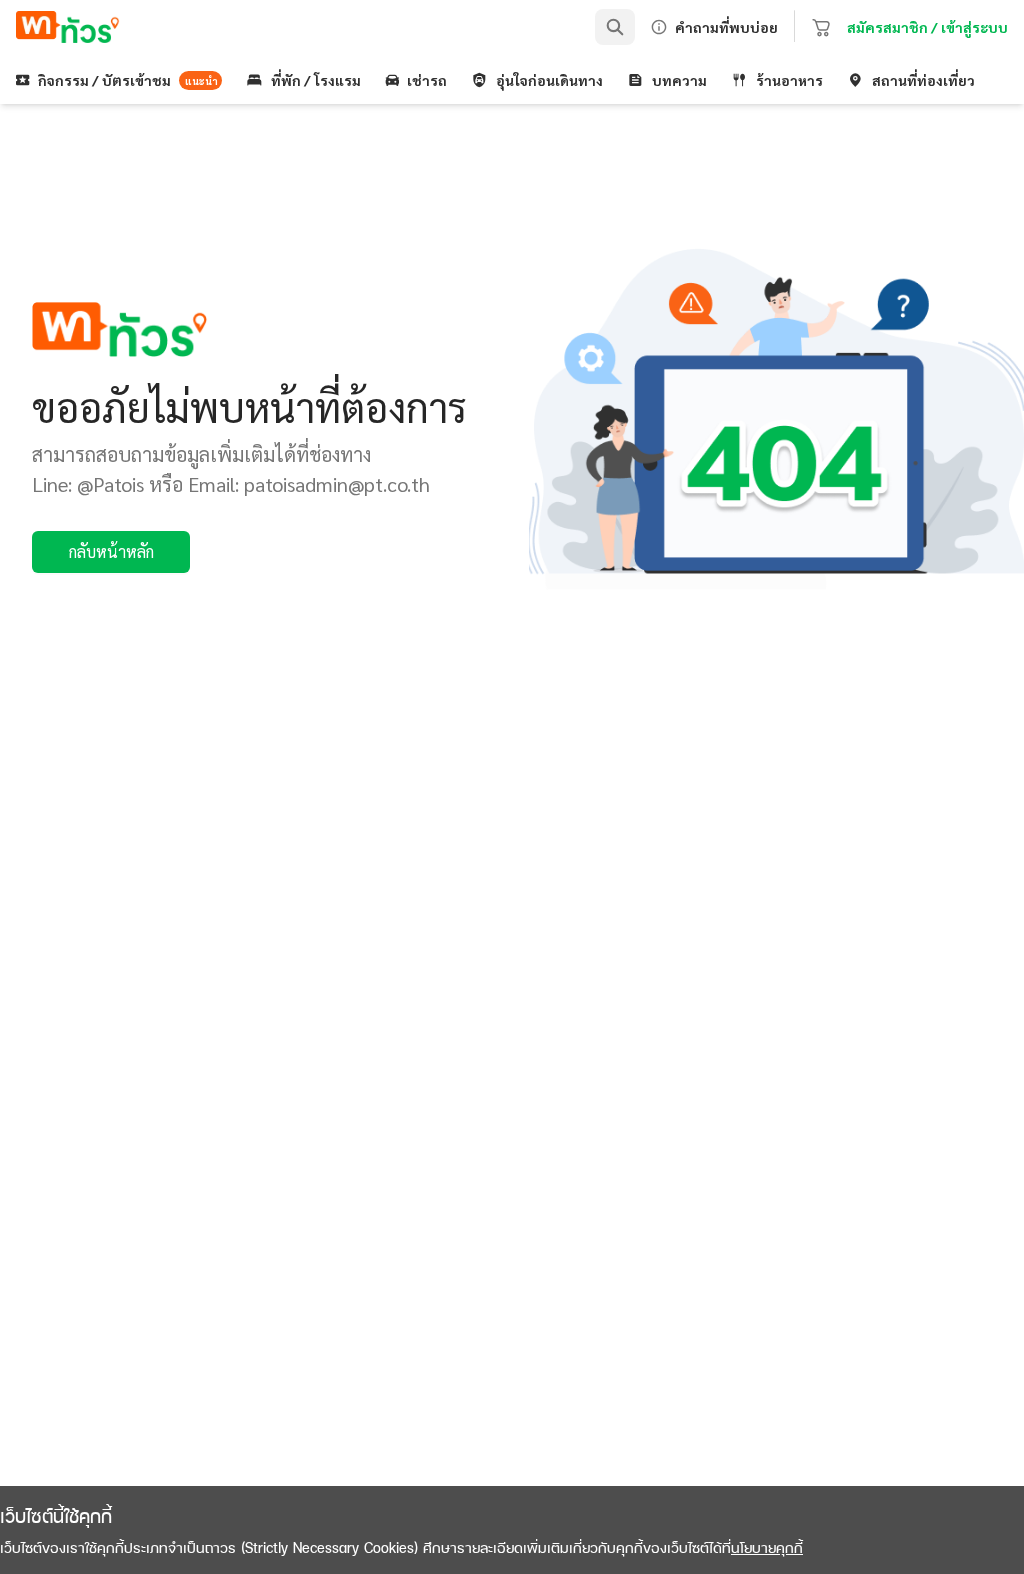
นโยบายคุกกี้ (767, 1547)
